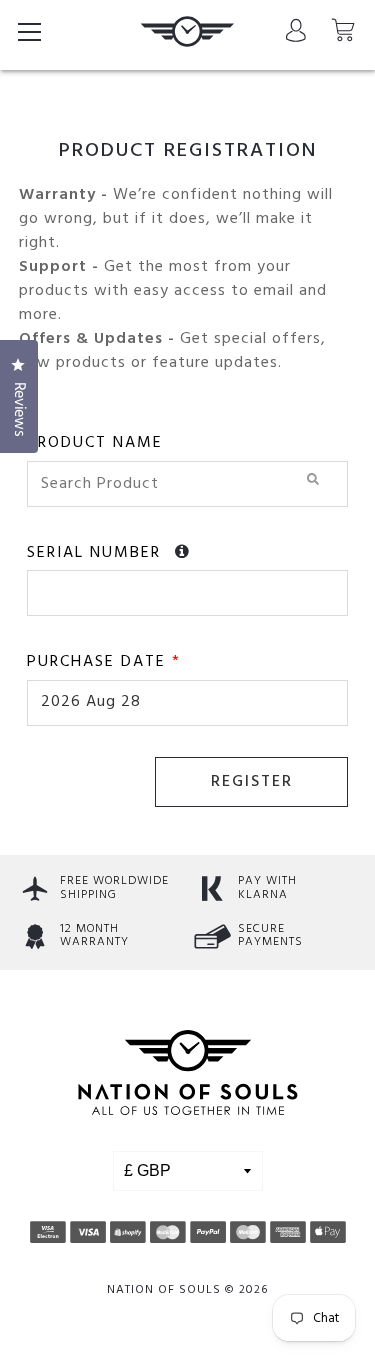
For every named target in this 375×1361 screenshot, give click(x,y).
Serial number (97, 553)
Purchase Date (104, 662)
